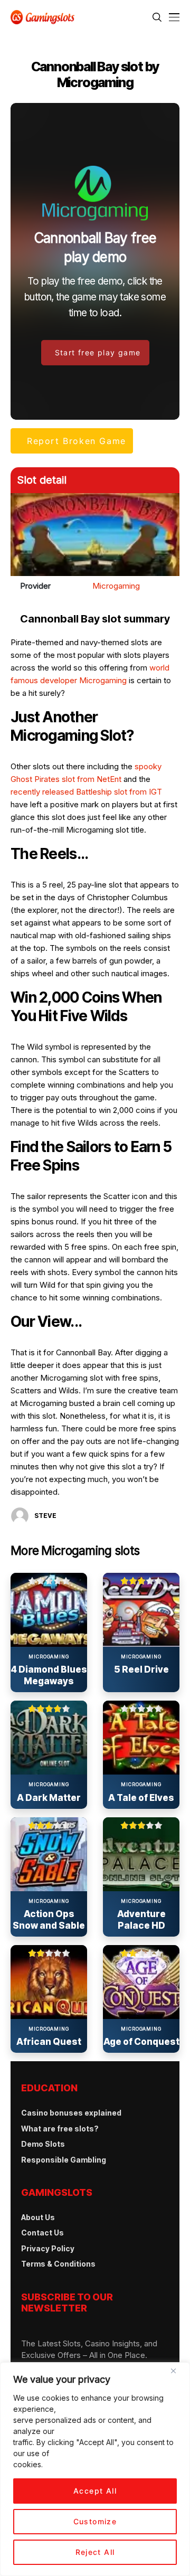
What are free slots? (60, 2129)
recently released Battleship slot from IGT (86, 792)
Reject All (95, 2552)
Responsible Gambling (64, 2160)
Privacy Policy (48, 2248)
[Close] (177, 2375)
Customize (95, 2521)
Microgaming (116, 586)
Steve (45, 1516)
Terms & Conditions (58, 2264)
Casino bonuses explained (71, 2113)
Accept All (95, 2491)
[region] (95, 2469)
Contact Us (42, 2233)
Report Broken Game (77, 441)
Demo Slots (43, 2144)
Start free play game (98, 352)
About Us (38, 2217)
